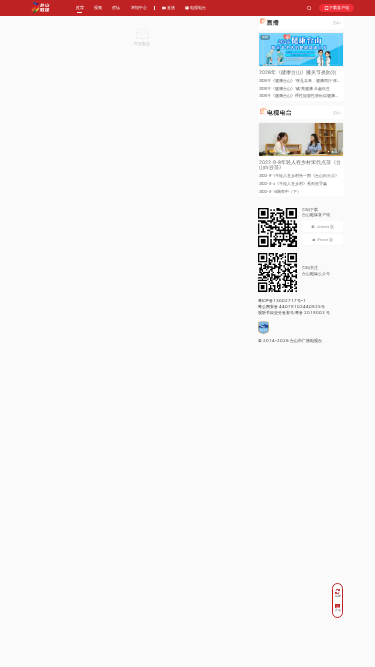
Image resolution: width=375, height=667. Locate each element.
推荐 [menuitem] (80, 7)
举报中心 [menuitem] (139, 7)
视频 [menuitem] (98, 7)
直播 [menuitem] (170, 7)
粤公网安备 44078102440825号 (291, 306)
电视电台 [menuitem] (197, 7)
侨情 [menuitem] (116, 7)
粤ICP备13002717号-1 (282, 300)
